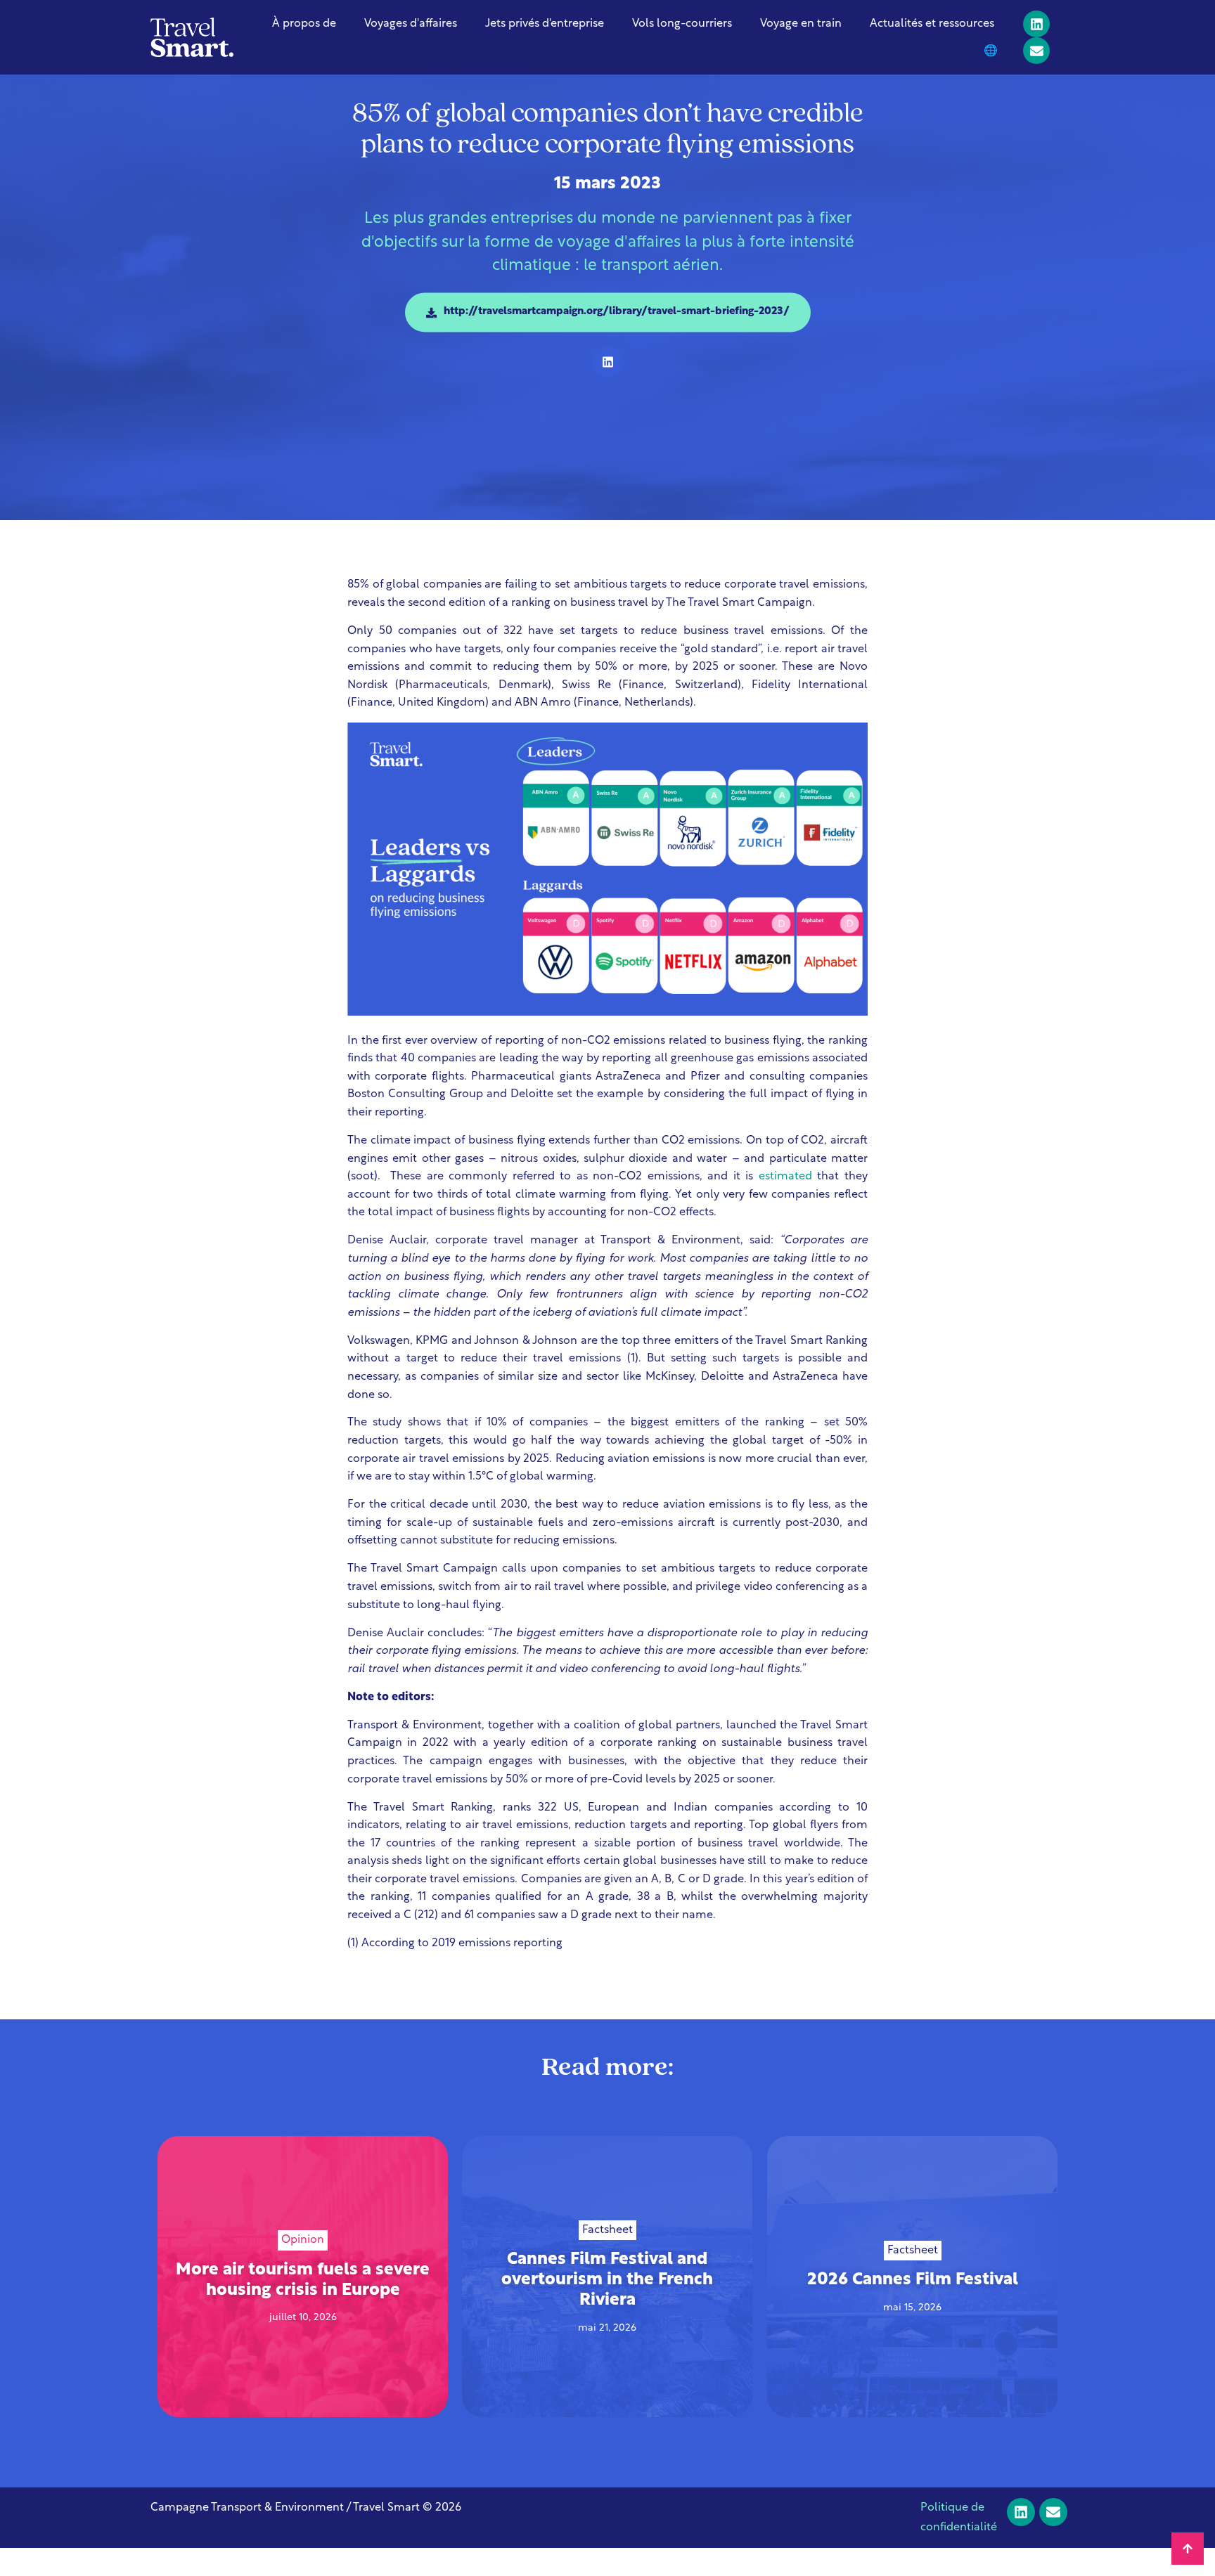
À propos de (304, 24)
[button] (608, 362)
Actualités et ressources (932, 24)
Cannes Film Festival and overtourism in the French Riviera (607, 2281)
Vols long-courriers (682, 24)
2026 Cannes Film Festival (912, 2280)
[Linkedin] (1036, 24)
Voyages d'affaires (411, 24)
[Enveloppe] (1036, 51)
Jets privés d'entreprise (545, 24)
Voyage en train (801, 24)
